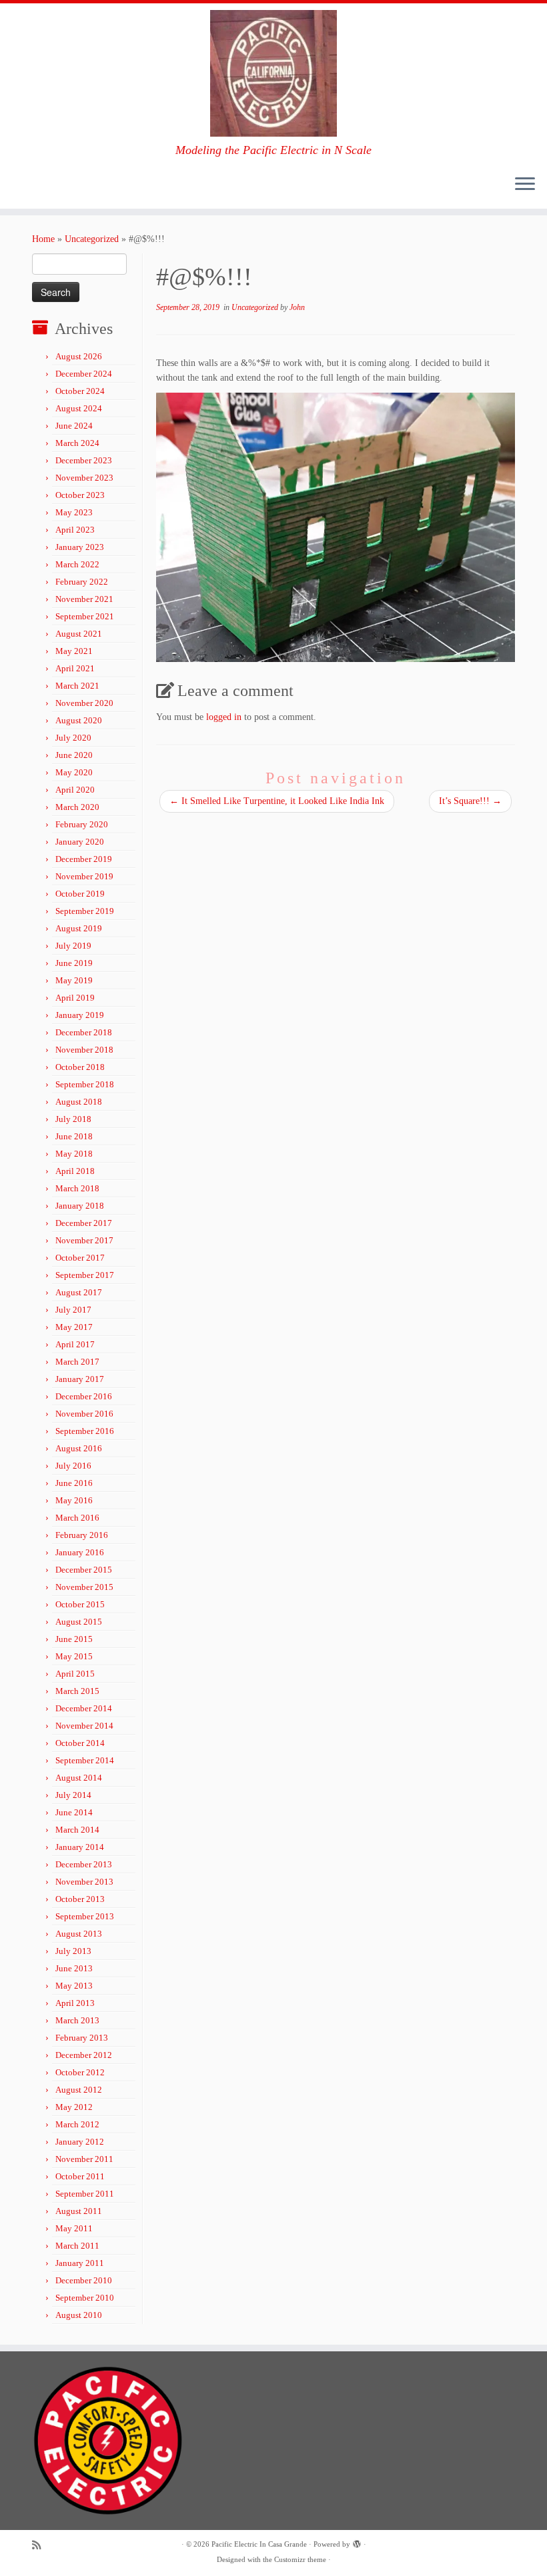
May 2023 (74, 512)
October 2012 (80, 2072)
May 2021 (74, 651)
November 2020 (84, 703)
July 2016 (73, 1466)
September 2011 (85, 2194)
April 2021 (75, 668)
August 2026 (79, 356)
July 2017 (73, 1310)
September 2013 (85, 1916)
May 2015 (74, 1656)
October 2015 (80, 1604)
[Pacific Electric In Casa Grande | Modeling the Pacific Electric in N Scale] (273, 73)
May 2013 (74, 1986)
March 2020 (77, 807)
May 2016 (74, 1500)
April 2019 (75, 998)
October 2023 (80, 495)
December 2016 (84, 1396)
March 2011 (77, 2246)
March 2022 (77, 564)
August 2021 (79, 634)
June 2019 (74, 963)
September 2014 (85, 1760)
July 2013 (73, 1951)
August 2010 (79, 2315)
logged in (224, 717)
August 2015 (79, 1622)
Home (43, 239)
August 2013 (79, 1934)
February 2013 (82, 2038)
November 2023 (84, 478)
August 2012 (79, 2090)
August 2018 (79, 1102)
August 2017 (79, 1292)
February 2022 (82, 582)
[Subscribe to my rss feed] (41, 2545)
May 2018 (74, 1154)
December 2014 (84, 1708)
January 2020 (80, 842)
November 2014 (84, 1726)
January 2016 (80, 1552)
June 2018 (74, 1136)
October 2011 (80, 2176)
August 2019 (79, 928)
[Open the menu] (525, 185)
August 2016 (79, 1448)
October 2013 (80, 1899)
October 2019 (80, 894)
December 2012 (84, 2055)
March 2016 (77, 1518)
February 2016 (82, 1535)
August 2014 (79, 1778)
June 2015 (74, 1639)
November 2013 (84, 1882)
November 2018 (84, 1050)
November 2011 (84, 2159)
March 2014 (77, 1830)
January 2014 (80, 1847)
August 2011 (79, 2211)
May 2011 (74, 2228)
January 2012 (80, 2142)
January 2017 (80, 1379)
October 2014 (80, 1743)
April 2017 (75, 1344)
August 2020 (79, 720)
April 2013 (75, 2003)
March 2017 (77, 1362)
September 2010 (85, 2298)
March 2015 (77, 1691)
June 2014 (74, 1812)
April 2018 (75, 1171)
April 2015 (75, 1674)
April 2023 (75, 530)
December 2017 (84, 1223)
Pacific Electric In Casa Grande (259, 2544)
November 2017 (84, 1240)
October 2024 (80, 391)
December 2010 (84, 2280)
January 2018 (80, 1206)
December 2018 (84, 1032)
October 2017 (80, 1258)
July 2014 (73, 1795)
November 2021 (84, 599)
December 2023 (84, 460)
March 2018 (77, 1188)
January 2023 (80, 547)
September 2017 (85, 1275)
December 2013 (84, 1864)
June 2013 (74, 1968)
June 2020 (74, 755)
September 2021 (85, 616)
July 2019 (73, 946)
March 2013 (77, 2020)
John (297, 307)
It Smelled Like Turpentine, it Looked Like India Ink (277, 801)
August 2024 (79, 408)
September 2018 (85, 1084)
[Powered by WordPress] (357, 2542)
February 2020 (82, 824)
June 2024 (74, 426)
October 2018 (80, 1067)
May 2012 (74, 2107)
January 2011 (80, 2263)
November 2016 (84, 1414)
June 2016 (74, 1483)
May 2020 (74, 772)
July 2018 (73, 1119)
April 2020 (75, 790)
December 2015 (84, 1570)
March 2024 (77, 443)
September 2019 (85, 911)
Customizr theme (300, 2559)
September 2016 (85, 1431)
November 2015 (84, 1587)
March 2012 (77, 2124)
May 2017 (74, 1327)
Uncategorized (92, 239)
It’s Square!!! (470, 801)
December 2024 (84, 374)
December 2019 (84, 859)
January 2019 (80, 1015)
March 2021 (77, 686)
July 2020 (73, 738)
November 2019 (84, 876)
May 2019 (74, 980)
